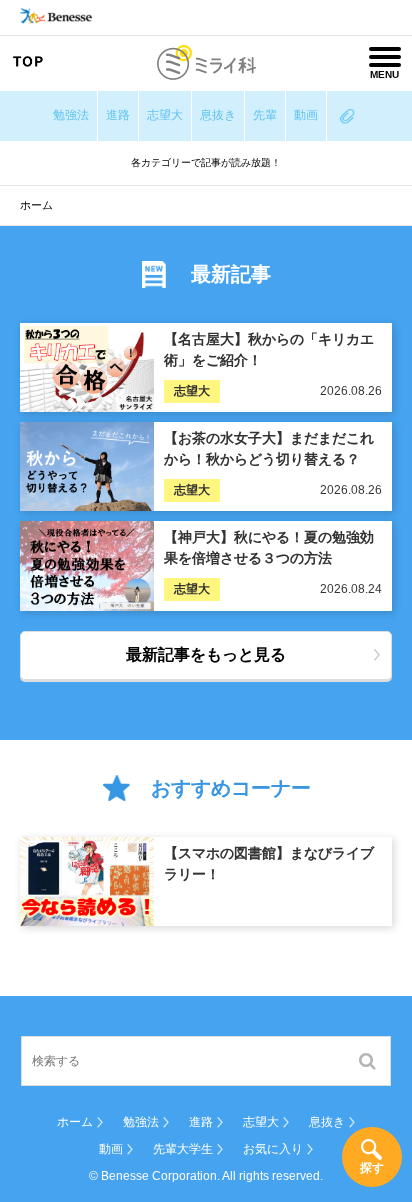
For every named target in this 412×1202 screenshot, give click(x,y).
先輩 (265, 115)
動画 (306, 115)
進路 (118, 115)
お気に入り (273, 1149)
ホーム (75, 1122)
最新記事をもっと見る (206, 654)
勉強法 (71, 115)
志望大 (165, 115)
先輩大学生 (183, 1149)
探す (372, 1168)
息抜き (218, 115)
